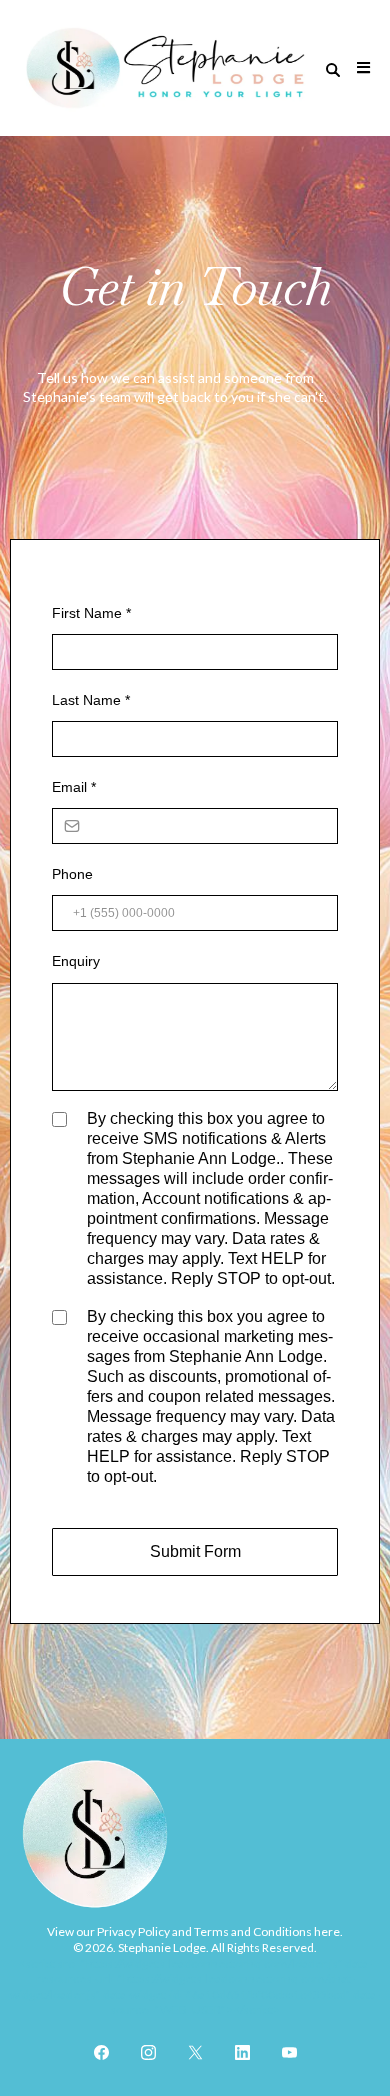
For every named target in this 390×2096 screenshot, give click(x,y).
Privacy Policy (133, 1931)
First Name (91, 613)
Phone (72, 874)
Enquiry (76, 961)
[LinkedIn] (242, 2052)
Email (74, 787)
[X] (195, 2052)
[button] (360, 68)
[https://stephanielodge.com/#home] (165, 68)
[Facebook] (101, 2052)
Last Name (91, 700)
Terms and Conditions (252, 1931)
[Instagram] (148, 2052)
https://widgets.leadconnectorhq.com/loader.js (212, 1963)
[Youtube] (289, 2052)
